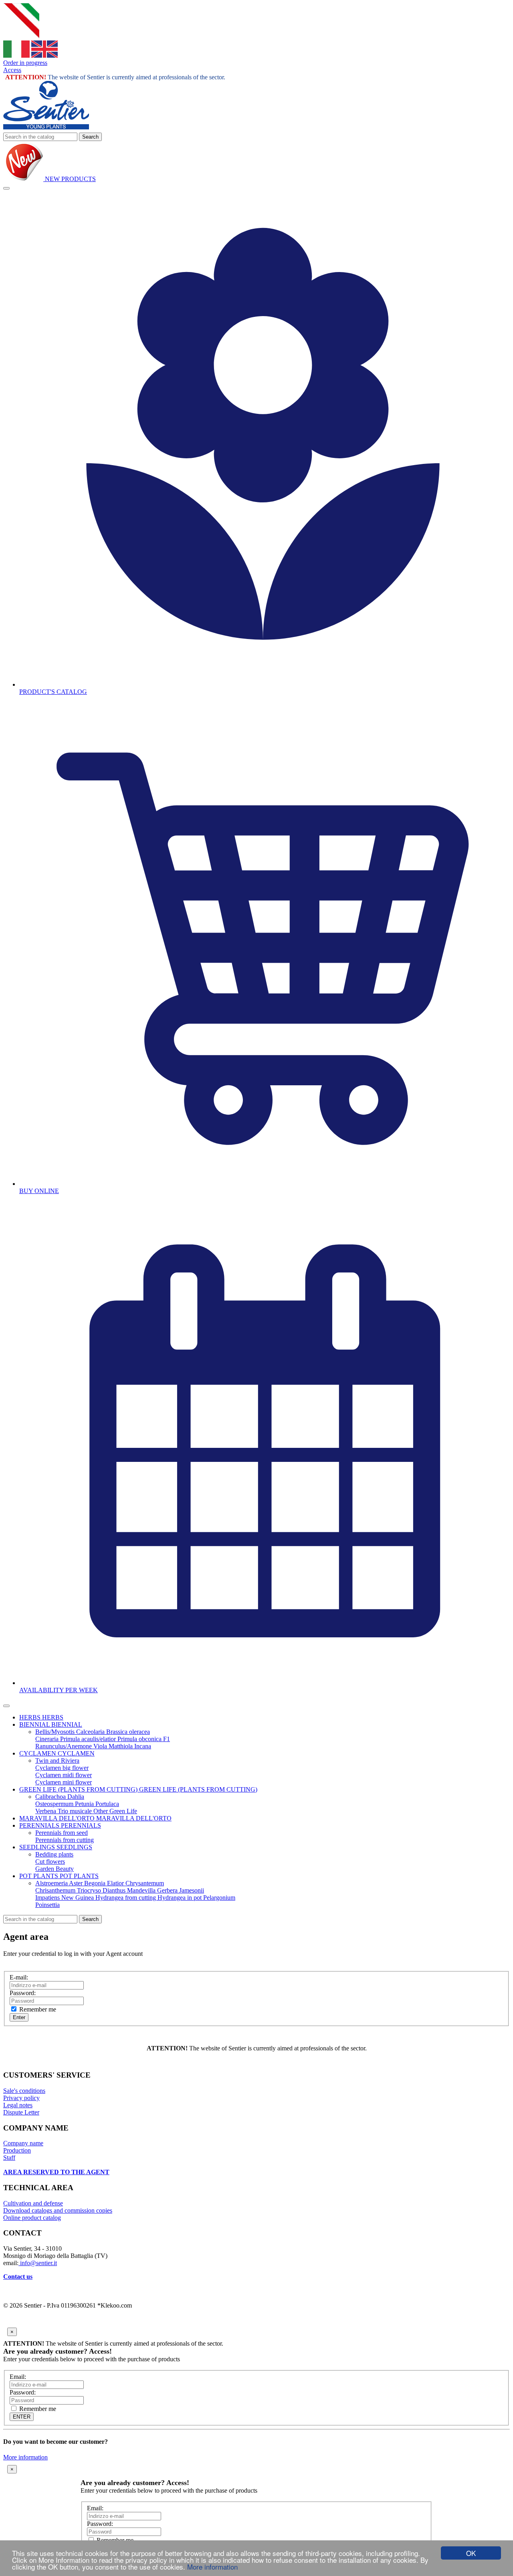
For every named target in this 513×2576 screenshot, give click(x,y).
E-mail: (19, 1977)
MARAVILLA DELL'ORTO (58, 1818)
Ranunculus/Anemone (64, 1746)
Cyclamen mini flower (64, 1782)
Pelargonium (219, 1898)
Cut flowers (50, 1861)
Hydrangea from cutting (126, 1898)
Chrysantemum (145, 1883)
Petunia (85, 1804)
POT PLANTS (39, 1876)
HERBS (31, 1717)
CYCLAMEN (38, 1753)
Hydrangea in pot (180, 1898)
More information (212, 2567)
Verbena (46, 1811)
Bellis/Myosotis (56, 1732)
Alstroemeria (52, 1883)
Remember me (37, 2009)
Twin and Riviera (57, 1761)
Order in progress (25, 63)
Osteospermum (55, 1804)
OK (471, 2553)
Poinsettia (47, 1905)
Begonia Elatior (105, 1883)
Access (12, 70)
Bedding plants (54, 1854)
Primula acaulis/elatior (89, 1739)
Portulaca (107, 1804)
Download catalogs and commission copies (58, 2210)
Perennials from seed (62, 1833)
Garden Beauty (55, 1869)
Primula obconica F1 (144, 1739)
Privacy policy (21, 2098)
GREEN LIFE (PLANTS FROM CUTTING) (79, 1789)
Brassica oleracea (128, 1732)
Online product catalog (32, 2218)
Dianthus (115, 1890)
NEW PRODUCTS (70, 179)
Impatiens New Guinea (65, 1898)
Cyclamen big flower (62, 1768)
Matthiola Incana (130, 1746)
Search (90, 137)
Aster (77, 1883)
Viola (101, 1746)
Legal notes (18, 2105)
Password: (23, 1993)
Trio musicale (76, 1811)
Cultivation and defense (33, 2203)
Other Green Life (115, 1811)
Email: (18, 2377)
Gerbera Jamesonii (181, 1890)
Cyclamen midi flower (64, 1775)
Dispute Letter (21, 2112)
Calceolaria (91, 1732)
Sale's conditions (24, 2091)
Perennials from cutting (65, 1840)
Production (17, 2150)
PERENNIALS (40, 1825)
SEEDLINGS (38, 1847)
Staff (9, 2158)
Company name (23, 2143)
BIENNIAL (35, 1724)
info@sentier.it (38, 2263)
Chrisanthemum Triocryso (69, 1890)
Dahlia (76, 1797)
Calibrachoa (51, 1797)
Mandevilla (142, 1890)
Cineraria (48, 1739)
